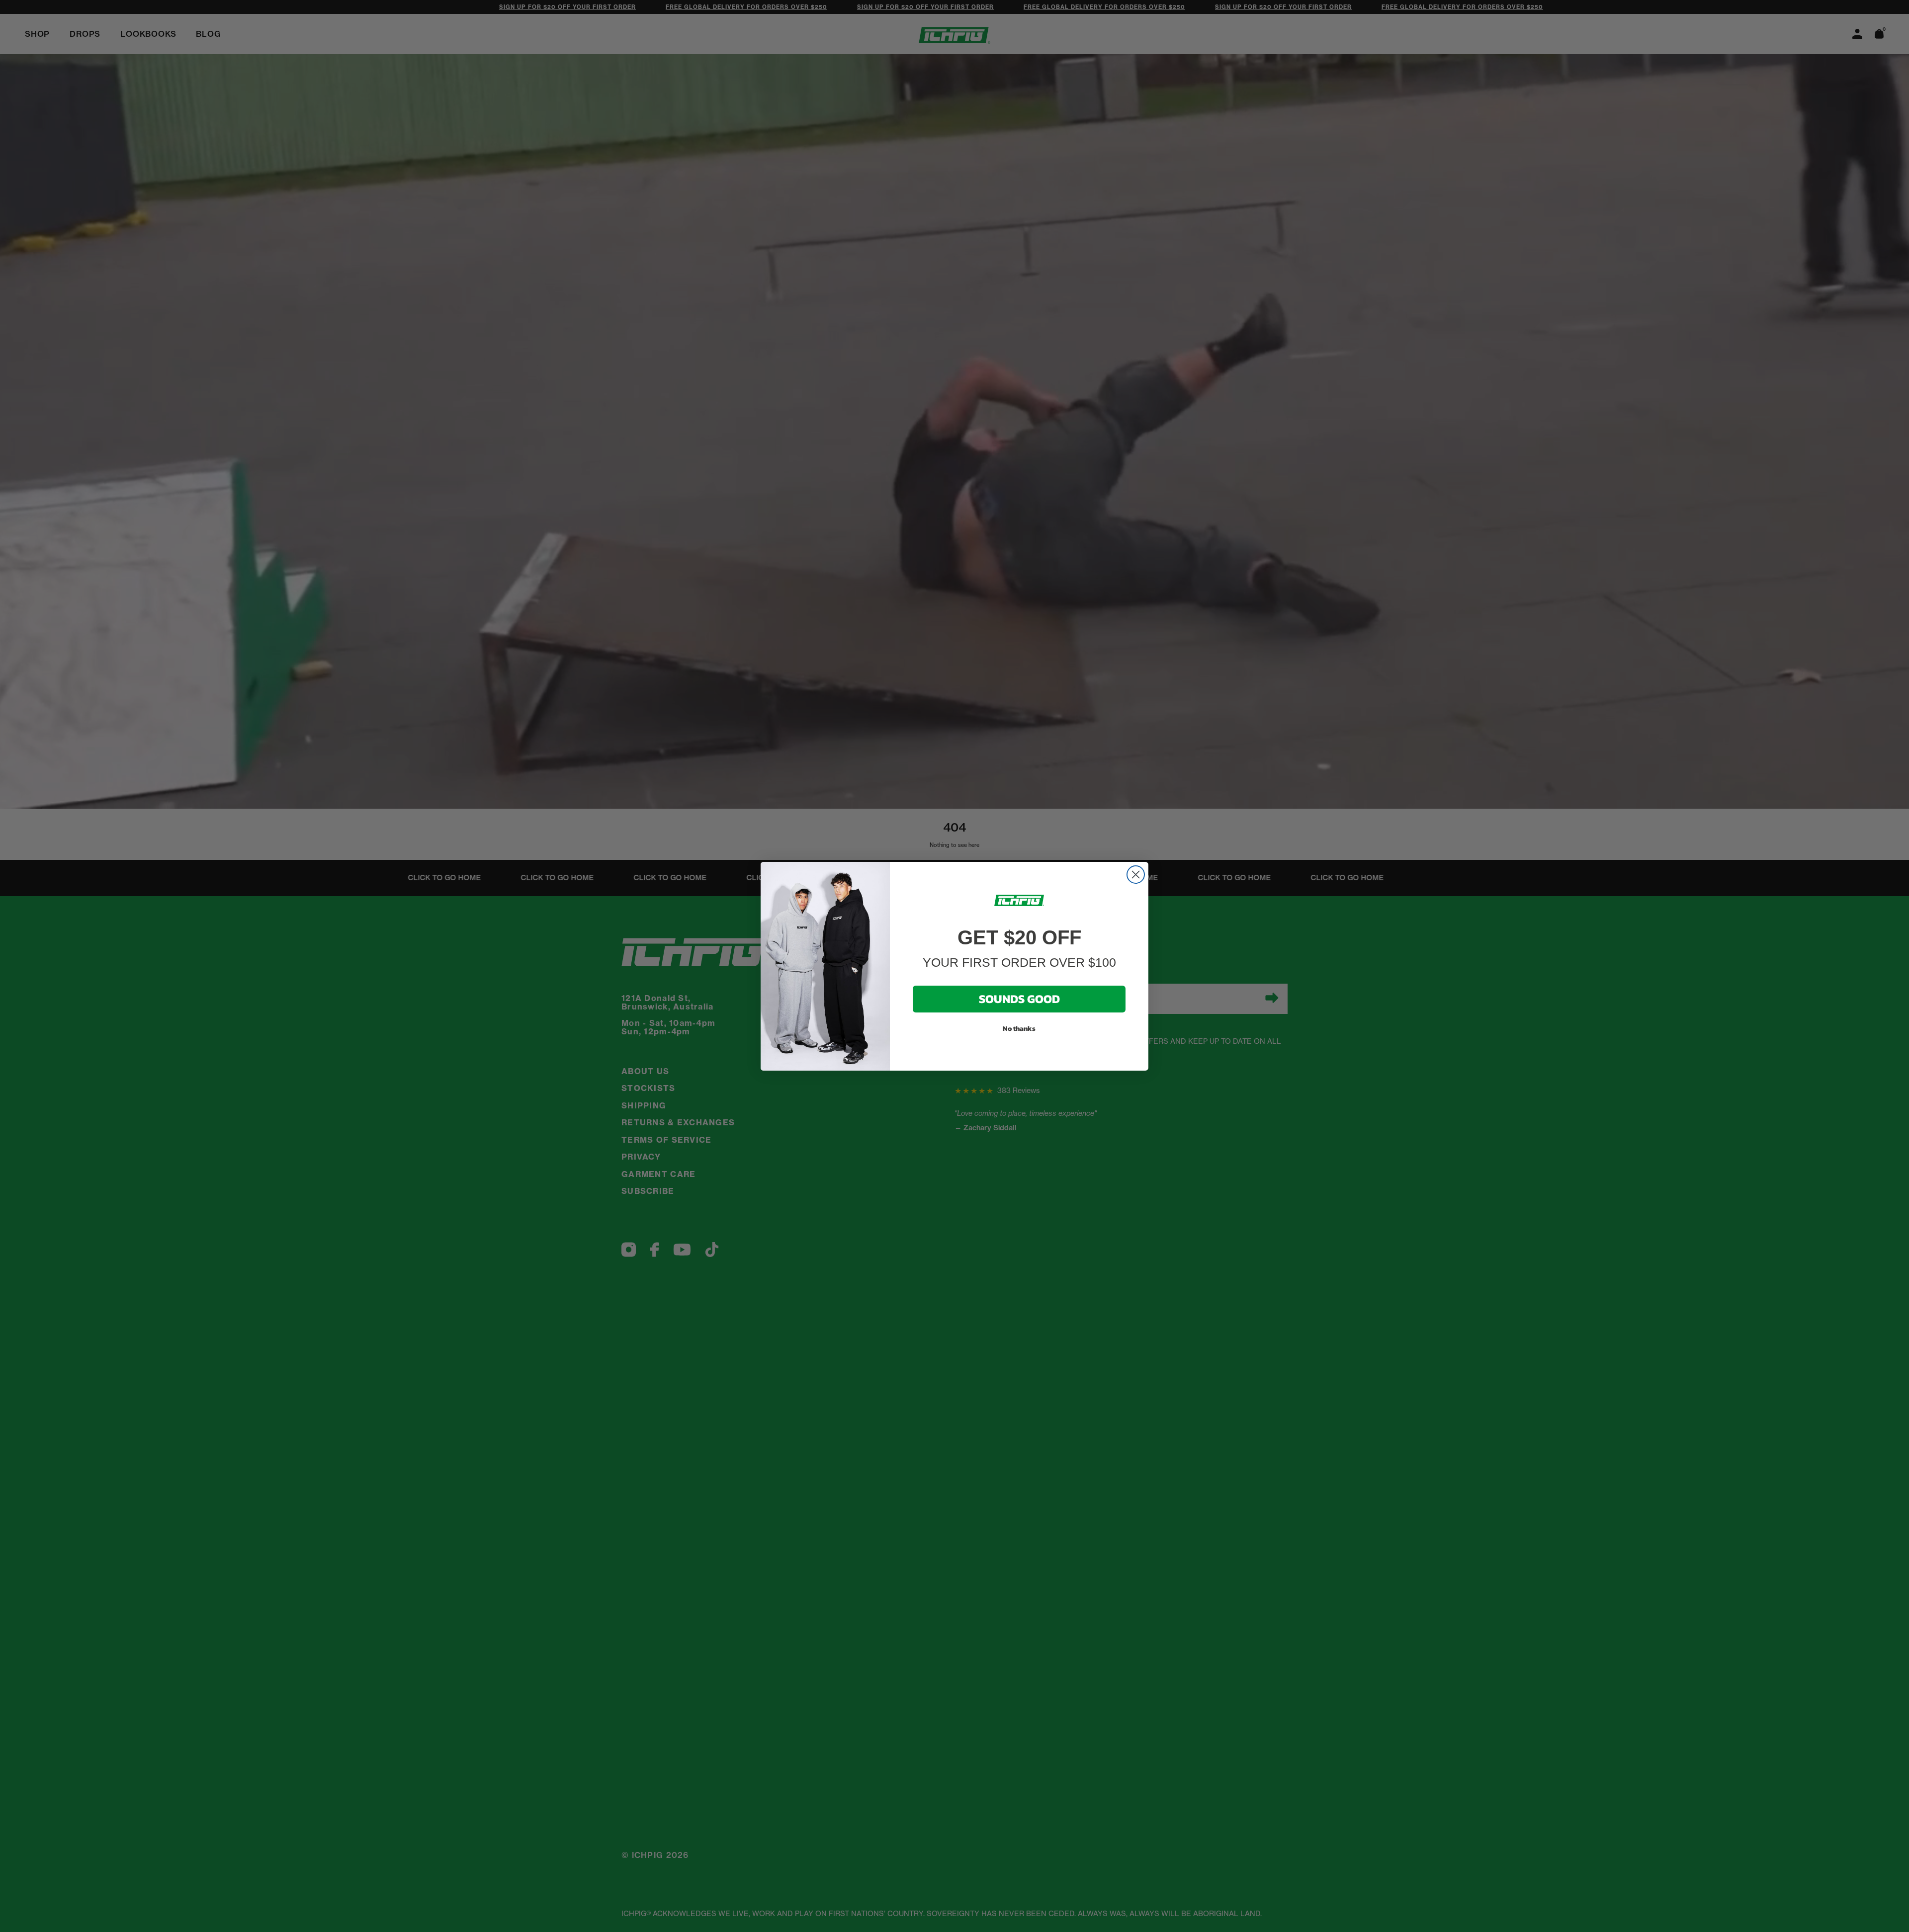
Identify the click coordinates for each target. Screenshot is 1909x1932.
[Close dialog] (1136, 875)
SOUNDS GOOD (1019, 998)
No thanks (1019, 1028)
